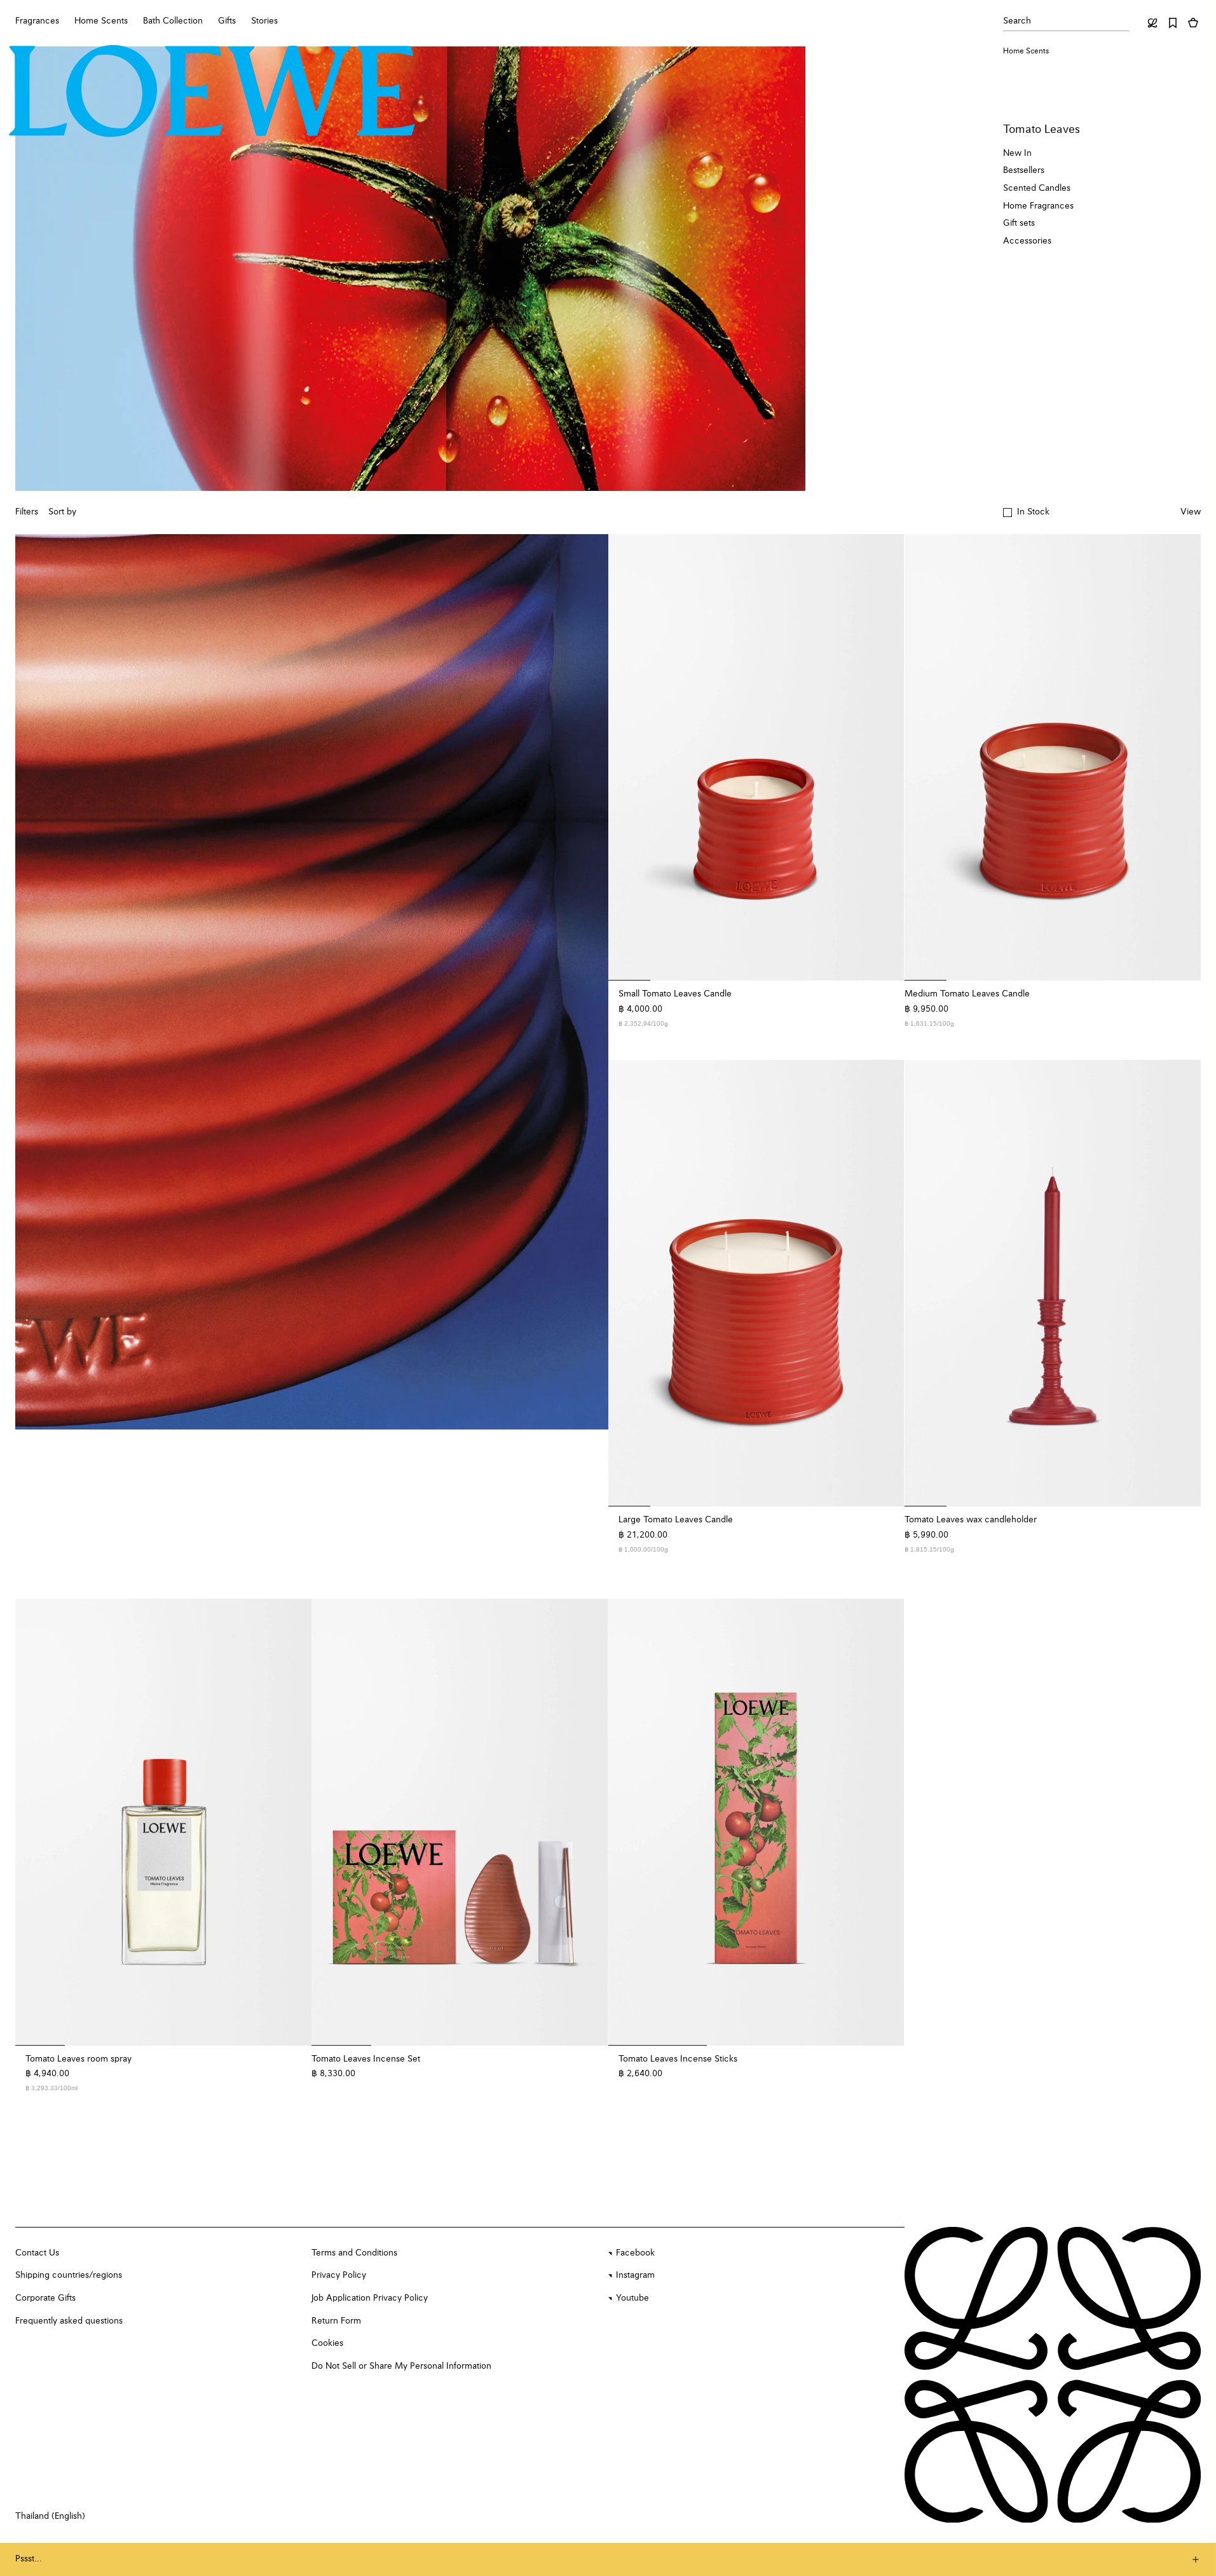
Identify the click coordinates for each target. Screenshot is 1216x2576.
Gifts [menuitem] (227, 21)
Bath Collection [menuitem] (173, 21)
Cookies (327, 2343)
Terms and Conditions (354, 2253)
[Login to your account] (1152, 23)
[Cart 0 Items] (1193, 23)
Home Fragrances (1038, 206)
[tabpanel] (312, 982)
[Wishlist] (1173, 23)
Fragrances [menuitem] (37, 21)
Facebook (635, 2253)
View (1191, 512)
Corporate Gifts (45, 2298)
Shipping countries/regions (69, 2275)
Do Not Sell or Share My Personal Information (401, 2366)
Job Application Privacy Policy (370, 2298)
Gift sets (1019, 223)
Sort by (62, 512)
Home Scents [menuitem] (101, 21)
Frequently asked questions (69, 2321)
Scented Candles (1037, 188)
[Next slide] (585, 982)
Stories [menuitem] (264, 21)
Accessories (1027, 241)
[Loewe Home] (212, 91)
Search (1017, 21)
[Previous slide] (38, 982)
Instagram (635, 2275)
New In (1017, 153)
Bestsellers (1024, 170)
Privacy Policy (339, 2275)
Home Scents (1026, 52)
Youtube (632, 2298)
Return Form (336, 2321)
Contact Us (37, 2253)
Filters (27, 512)
